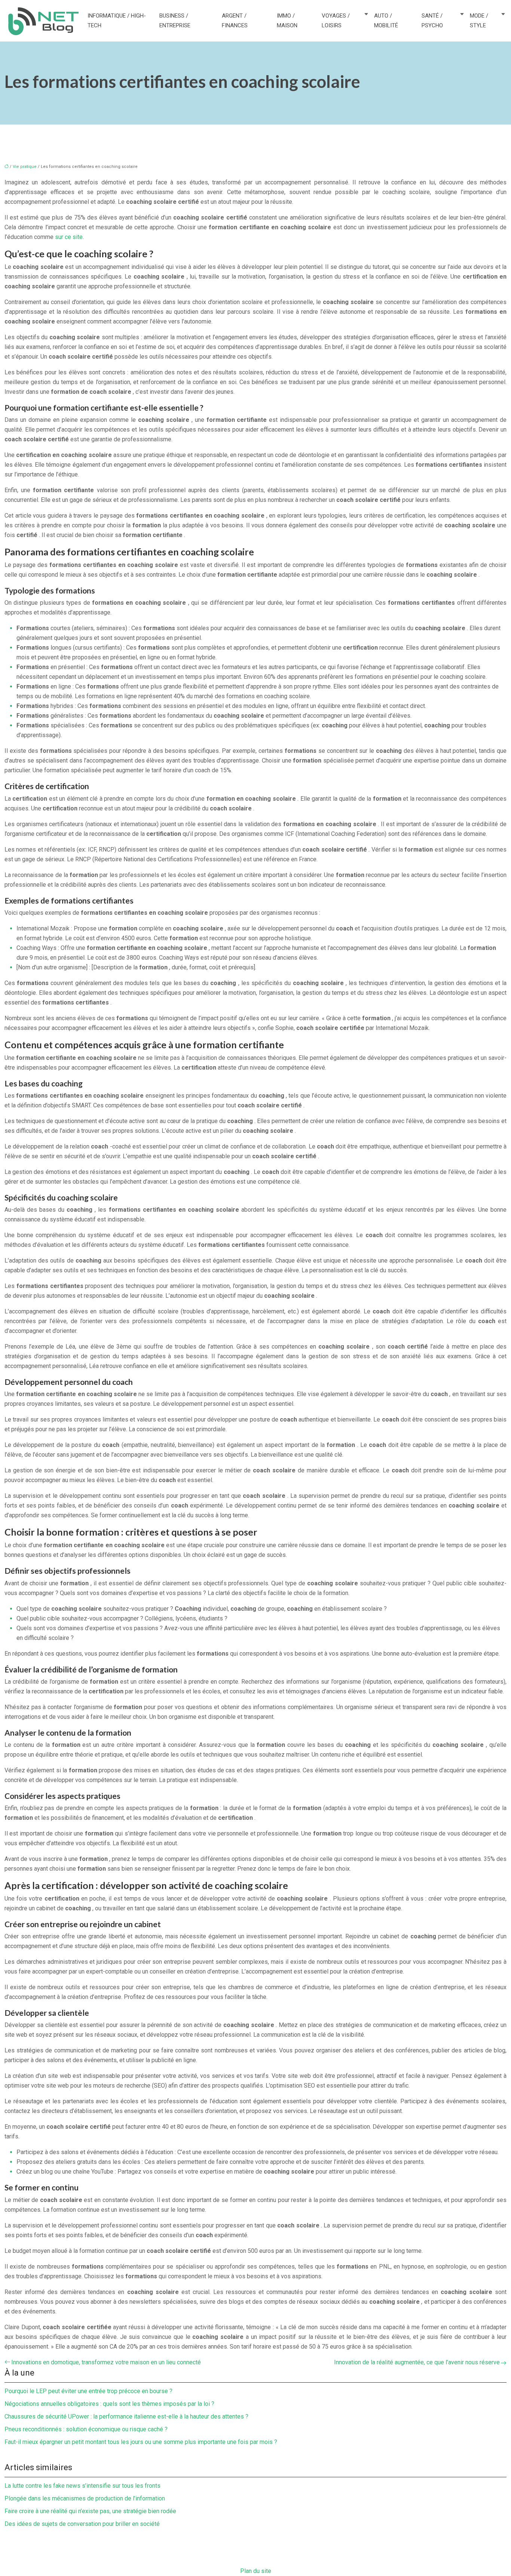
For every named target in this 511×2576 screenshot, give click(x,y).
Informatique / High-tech (117, 21)
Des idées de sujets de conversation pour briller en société (82, 2524)
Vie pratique (25, 167)
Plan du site (256, 2571)
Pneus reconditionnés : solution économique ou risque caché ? (86, 2429)
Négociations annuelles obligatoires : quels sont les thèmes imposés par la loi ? (109, 2404)
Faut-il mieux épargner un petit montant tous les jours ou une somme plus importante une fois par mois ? (141, 2442)
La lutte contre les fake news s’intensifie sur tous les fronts (82, 2486)
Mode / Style (479, 21)
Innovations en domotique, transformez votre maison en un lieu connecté (106, 2362)
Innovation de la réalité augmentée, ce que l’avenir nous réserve (417, 2362)
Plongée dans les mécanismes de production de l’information (85, 2498)
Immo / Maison (287, 21)
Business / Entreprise (175, 21)
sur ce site (69, 237)
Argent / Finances (235, 21)
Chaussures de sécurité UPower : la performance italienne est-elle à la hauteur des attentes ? (126, 2416)
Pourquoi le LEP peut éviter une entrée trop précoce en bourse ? (88, 2391)
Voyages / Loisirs (336, 21)
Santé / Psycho (432, 21)
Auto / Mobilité (386, 21)
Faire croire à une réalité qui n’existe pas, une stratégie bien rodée (90, 2511)
